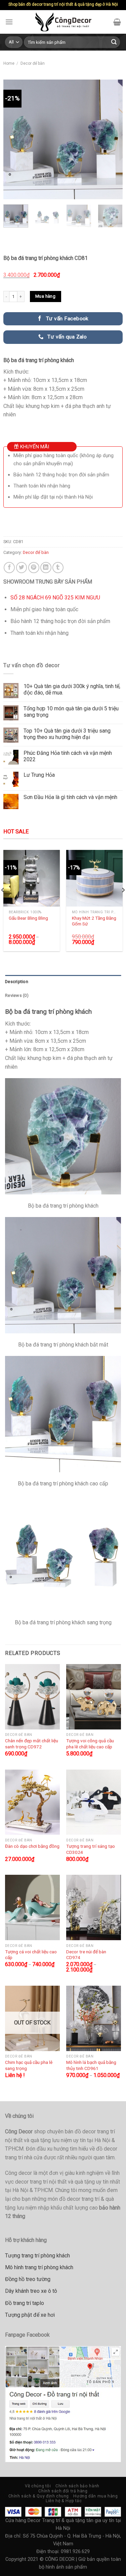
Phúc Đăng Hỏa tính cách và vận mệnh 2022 (68, 756)
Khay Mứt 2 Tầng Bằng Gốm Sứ (94, 921)
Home (9, 63)
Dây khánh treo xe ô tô (31, 2291)
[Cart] (117, 22)
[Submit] (114, 42)
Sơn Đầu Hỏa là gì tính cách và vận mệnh (70, 797)
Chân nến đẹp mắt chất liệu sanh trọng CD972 (32, 1744)
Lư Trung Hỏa (39, 775)
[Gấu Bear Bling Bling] (32, 878)
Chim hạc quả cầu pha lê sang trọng (29, 2065)
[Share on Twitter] (22, 568)
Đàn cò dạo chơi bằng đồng (32, 1846)
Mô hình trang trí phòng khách (39, 2267)
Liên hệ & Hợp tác (64, 2501)
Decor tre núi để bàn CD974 (86, 1955)
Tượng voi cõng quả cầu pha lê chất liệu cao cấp (90, 1744)
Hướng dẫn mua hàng (95, 2496)
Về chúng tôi (38, 2486)
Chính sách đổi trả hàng (63, 2491)
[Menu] (9, 22)
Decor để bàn (33, 63)
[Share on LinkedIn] (46, 568)
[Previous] (14, 139)
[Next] (112, 139)
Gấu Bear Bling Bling (28, 918)
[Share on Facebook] (9, 568)
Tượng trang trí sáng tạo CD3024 (91, 1849)
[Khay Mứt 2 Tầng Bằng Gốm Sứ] (94, 878)
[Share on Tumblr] (58, 568)
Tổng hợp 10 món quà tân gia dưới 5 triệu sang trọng (71, 712)
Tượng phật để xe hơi (30, 2315)
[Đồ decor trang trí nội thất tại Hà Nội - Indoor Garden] (63, 22)
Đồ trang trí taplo (25, 2303)
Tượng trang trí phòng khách (37, 2256)
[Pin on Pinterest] (34, 568)
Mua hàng (45, 296)
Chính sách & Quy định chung (39, 2496)
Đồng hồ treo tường (28, 2279)
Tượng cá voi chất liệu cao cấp (31, 1955)
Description (17, 982)
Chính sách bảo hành (77, 2486)
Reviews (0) (17, 995)
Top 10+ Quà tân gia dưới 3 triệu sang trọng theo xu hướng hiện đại (67, 734)
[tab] (63, 982)
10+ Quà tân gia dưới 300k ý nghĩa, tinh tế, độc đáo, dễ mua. (72, 689)
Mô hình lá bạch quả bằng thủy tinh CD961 (91, 2065)
